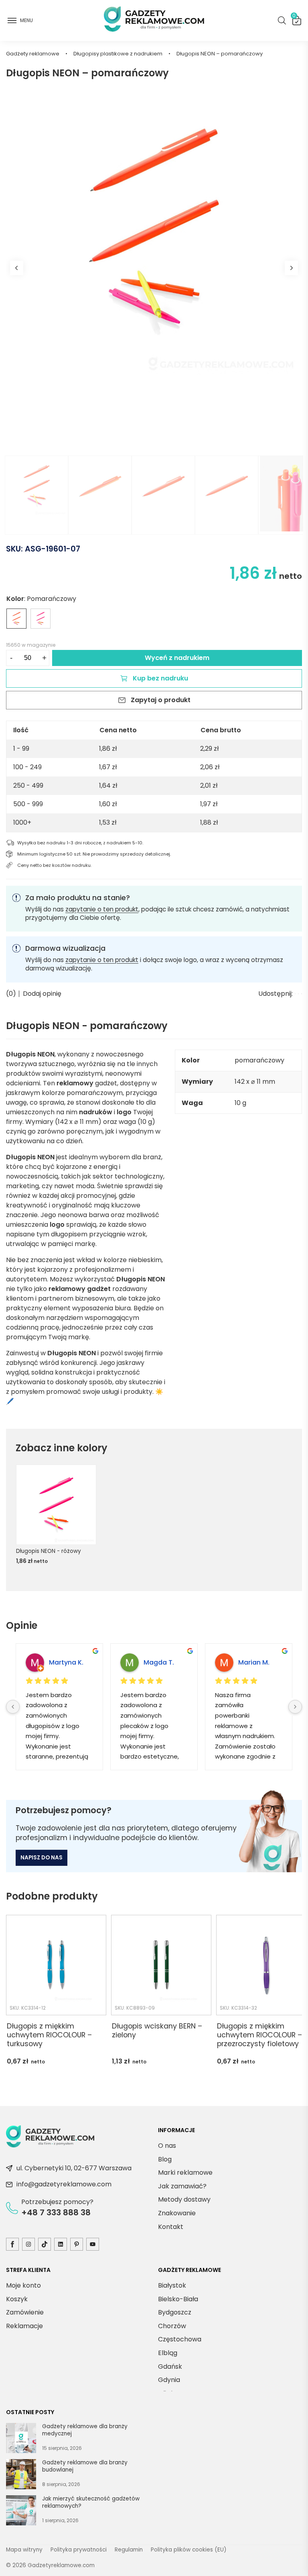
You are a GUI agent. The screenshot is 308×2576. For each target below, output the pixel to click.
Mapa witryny (24, 2550)
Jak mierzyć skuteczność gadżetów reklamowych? (91, 2502)
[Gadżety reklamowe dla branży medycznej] (21, 2439)
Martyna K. (66, 1662)
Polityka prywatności (79, 2550)
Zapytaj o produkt (161, 700)
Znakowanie (177, 2213)
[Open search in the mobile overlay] (282, 20)
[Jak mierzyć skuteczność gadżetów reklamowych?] (21, 2512)
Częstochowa (180, 2339)
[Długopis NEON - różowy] (41, 619)
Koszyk (294, 17)
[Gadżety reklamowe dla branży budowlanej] (21, 2476)
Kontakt (171, 2226)
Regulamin (129, 2550)
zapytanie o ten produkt (102, 909)
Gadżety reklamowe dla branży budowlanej (85, 2466)
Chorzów (172, 2326)
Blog (165, 2159)
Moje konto (23, 2285)
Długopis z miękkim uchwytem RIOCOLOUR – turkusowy (49, 2035)
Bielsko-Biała (178, 2299)
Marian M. (254, 1662)
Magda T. (159, 1662)
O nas (167, 2146)
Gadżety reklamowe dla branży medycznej (85, 2430)
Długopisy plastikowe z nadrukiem (118, 54)
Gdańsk (170, 2366)
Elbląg (168, 2353)
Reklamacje (24, 2326)
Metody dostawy (184, 2199)
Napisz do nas (42, 1858)
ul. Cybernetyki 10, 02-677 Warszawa (74, 2168)
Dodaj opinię (42, 994)
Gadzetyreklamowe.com (61, 2565)
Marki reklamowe (185, 2173)
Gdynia (169, 2380)
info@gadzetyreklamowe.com (64, 2184)
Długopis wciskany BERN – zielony (157, 2031)
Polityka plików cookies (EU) (189, 2550)
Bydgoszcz (175, 2312)
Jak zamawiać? (182, 2186)
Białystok (172, 2285)
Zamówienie (25, 2312)
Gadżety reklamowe (33, 54)
